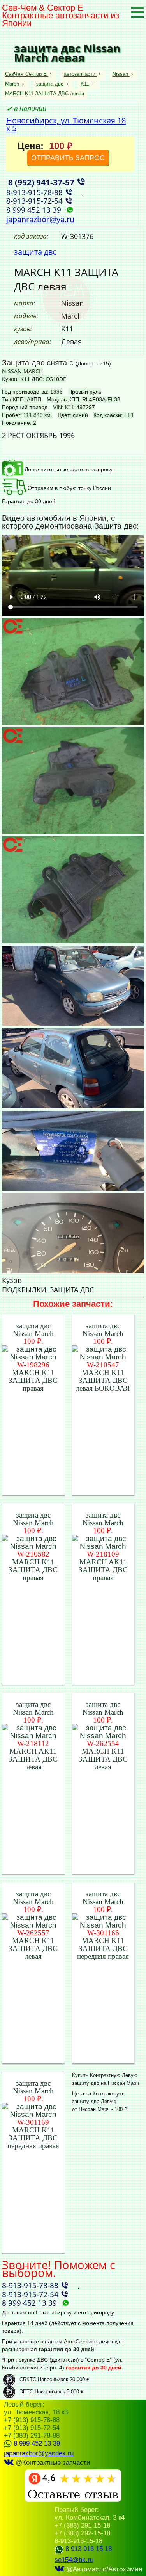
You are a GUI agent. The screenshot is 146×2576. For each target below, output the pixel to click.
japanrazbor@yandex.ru (39, 2453)
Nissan (120, 74)
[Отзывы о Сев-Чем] (73, 2500)
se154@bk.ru (74, 2560)
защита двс (50, 84)
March (12, 84)
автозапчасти (80, 74)
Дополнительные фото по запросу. (68, 469)
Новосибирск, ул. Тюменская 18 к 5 (66, 124)
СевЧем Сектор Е (27, 74)
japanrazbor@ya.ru (40, 219)
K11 (85, 84)
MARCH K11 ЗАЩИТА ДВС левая (45, 94)
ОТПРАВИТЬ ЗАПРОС (68, 158)
